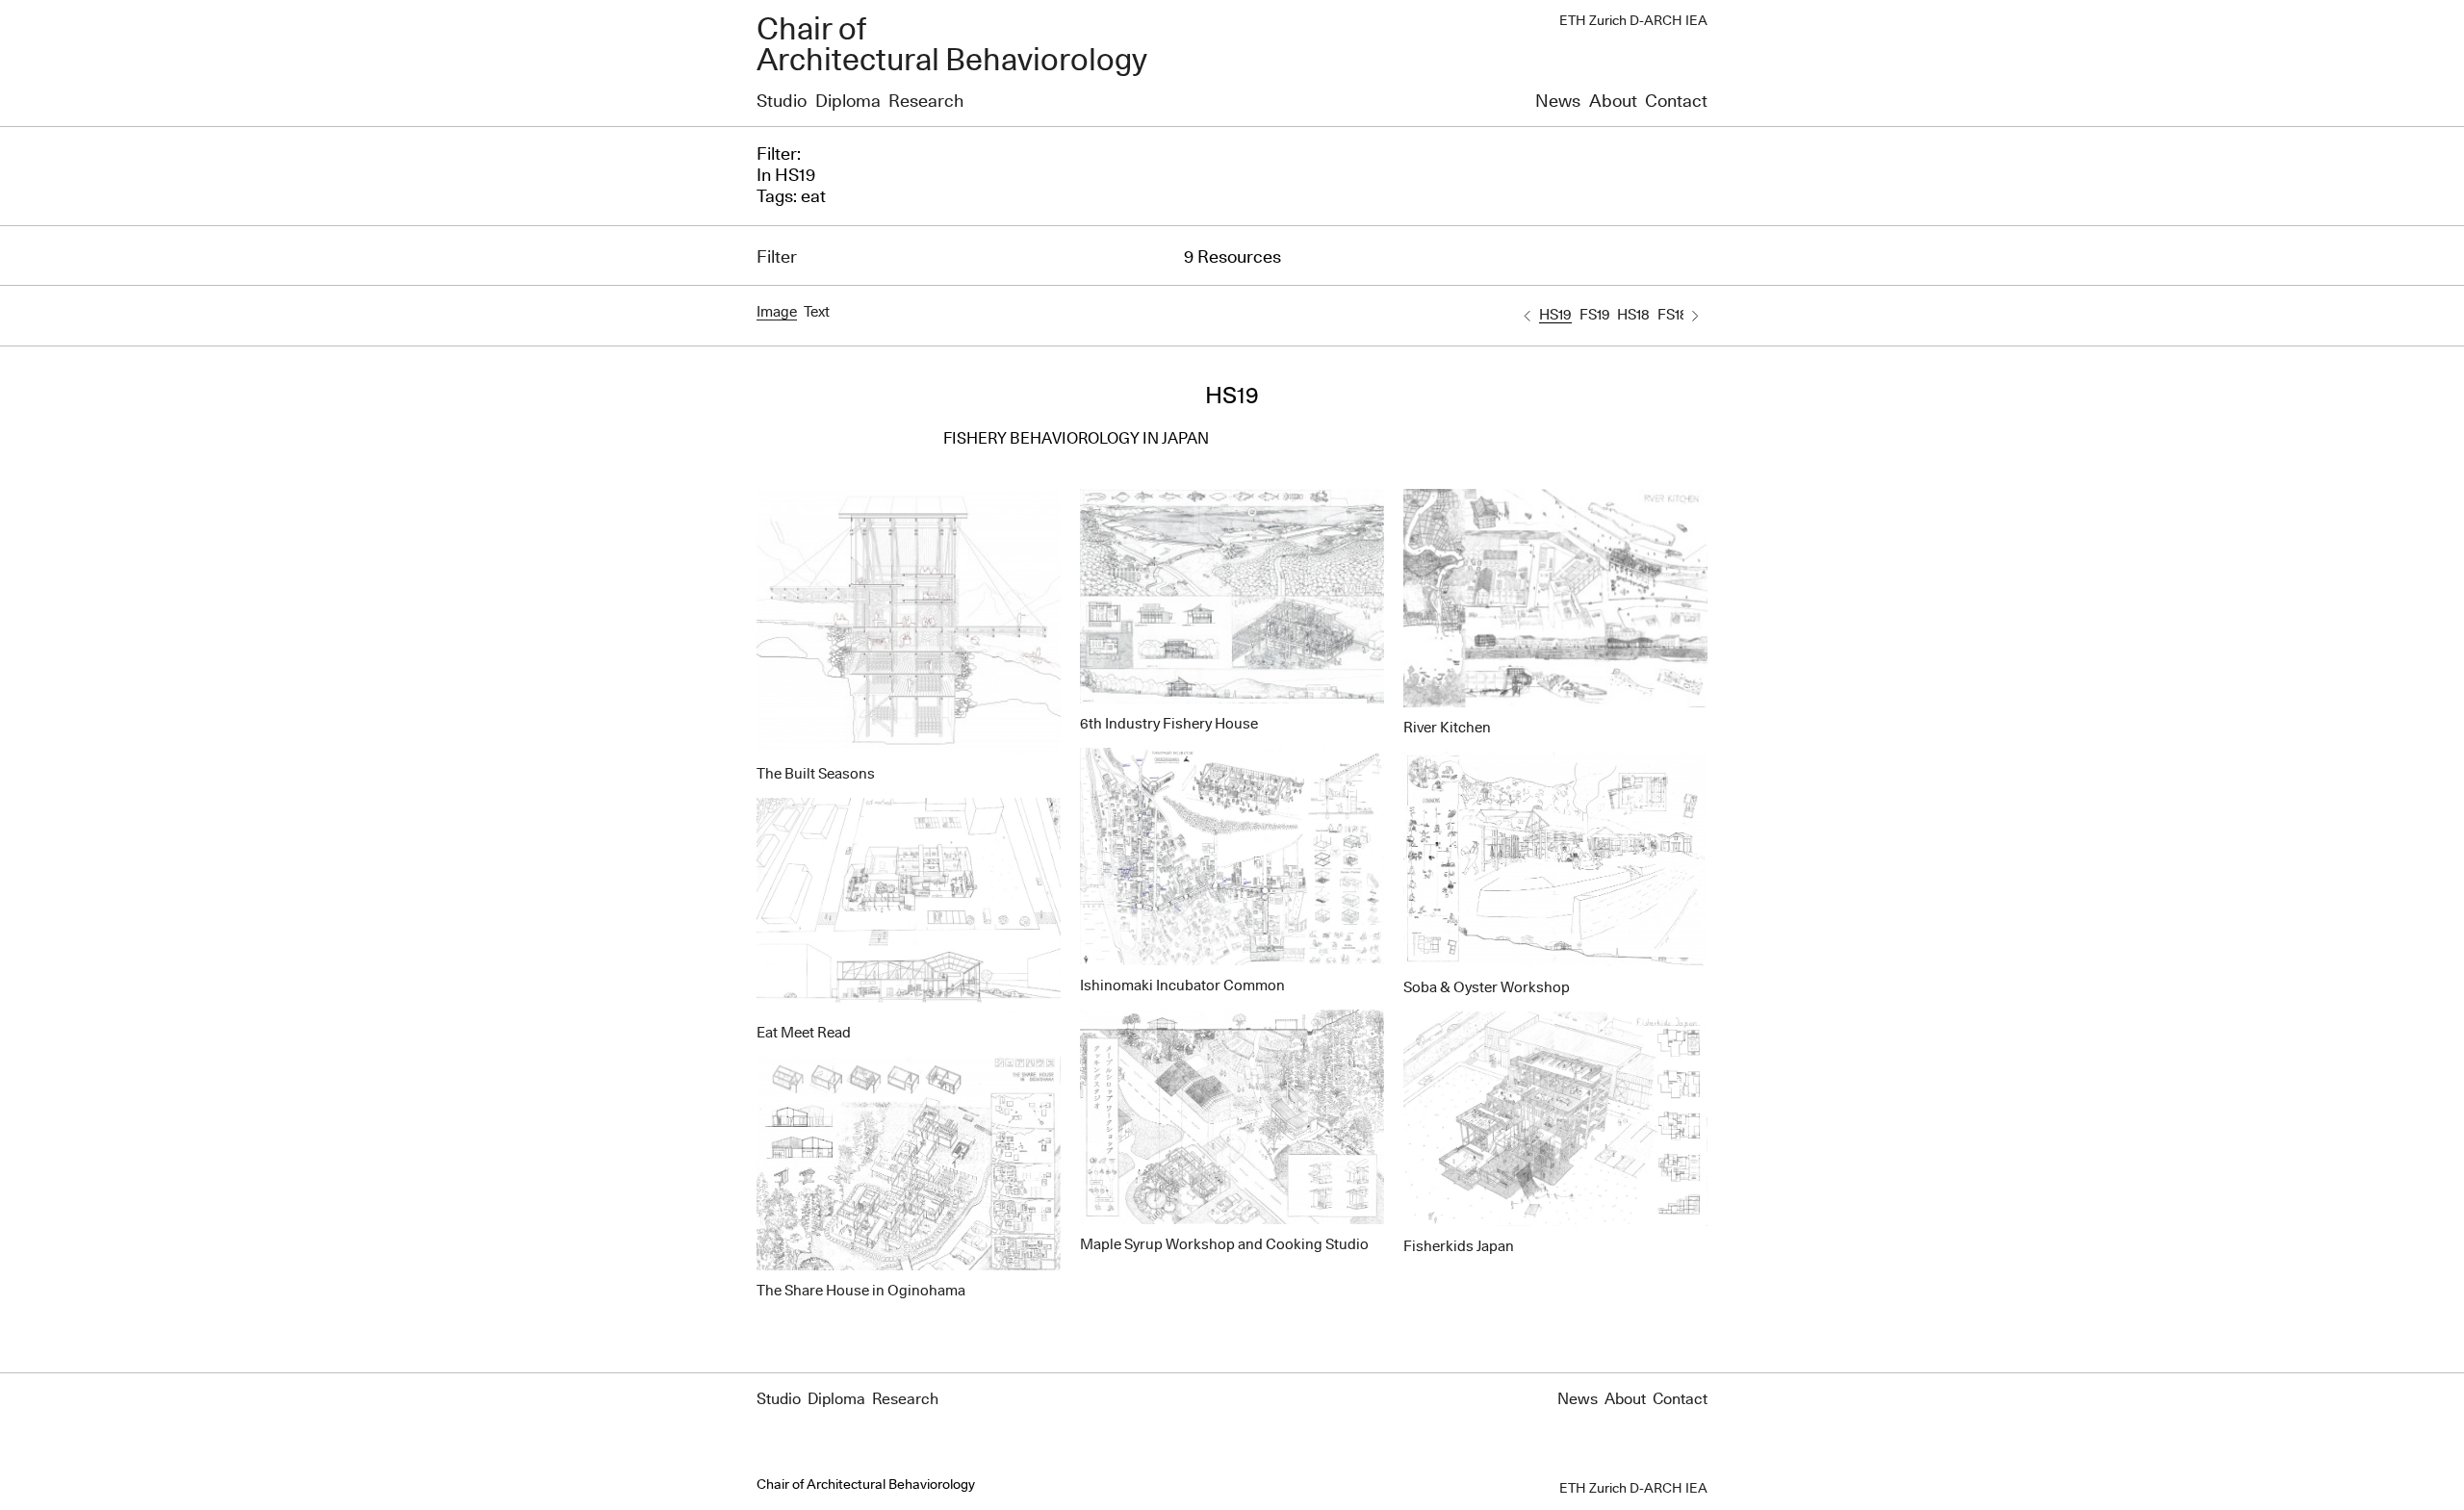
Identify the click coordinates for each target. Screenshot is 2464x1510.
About (1613, 102)
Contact (1676, 102)
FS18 (1673, 315)
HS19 (1555, 315)
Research (926, 102)
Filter (777, 258)
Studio (782, 102)
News (1558, 102)
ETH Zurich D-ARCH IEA (1633, 21)
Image (777, 312)
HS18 (1633, 315)
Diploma (848, 102)
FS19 (1595, 315)
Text (817, 312)
